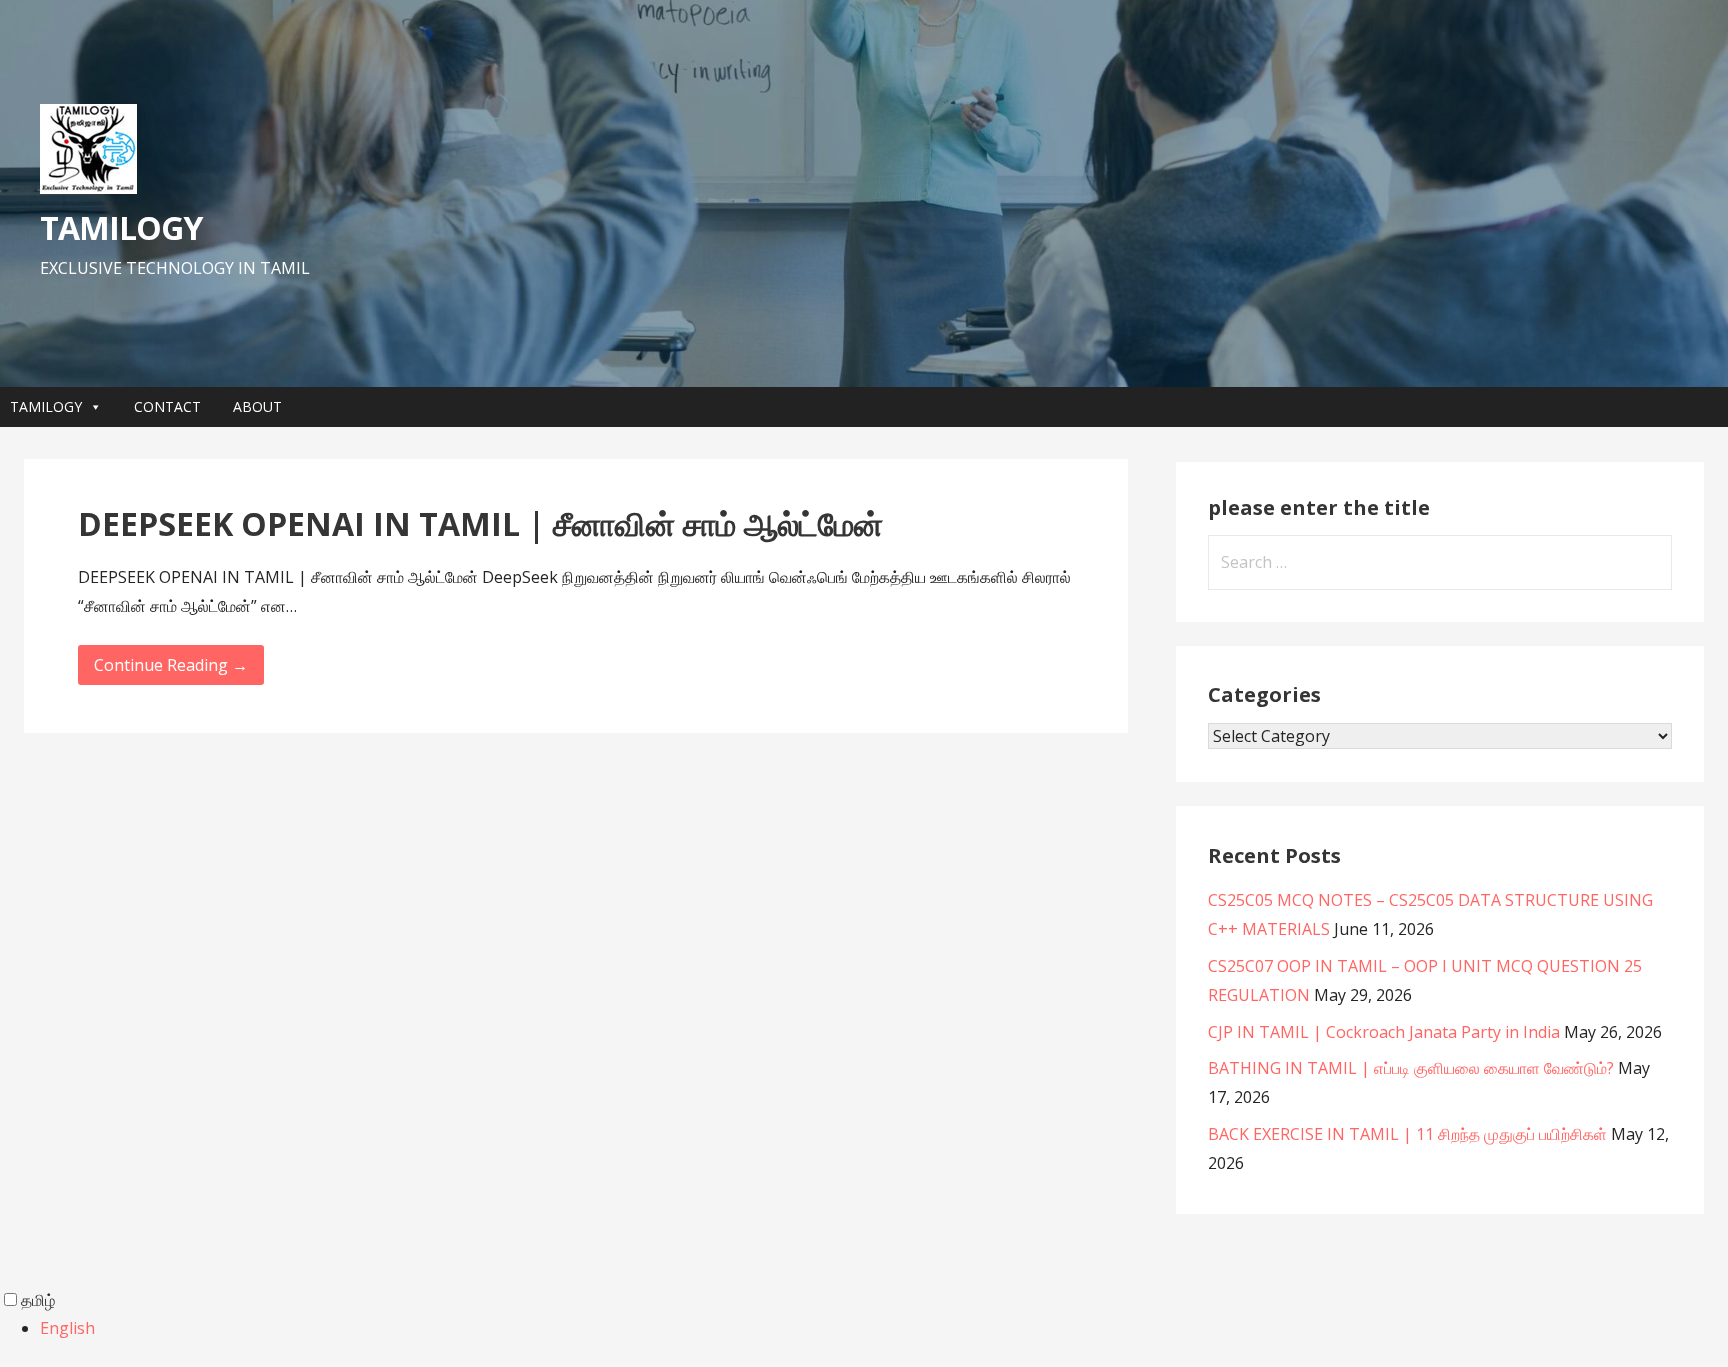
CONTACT (167, 406)
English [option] (67, 1328)
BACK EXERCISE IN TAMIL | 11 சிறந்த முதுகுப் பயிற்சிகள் (1407, 1134)
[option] (884, 1328)
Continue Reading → (171, 665)
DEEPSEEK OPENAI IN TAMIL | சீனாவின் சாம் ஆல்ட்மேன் (480, 523)
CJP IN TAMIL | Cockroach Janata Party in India (1384, 1032)
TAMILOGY (121, 227)
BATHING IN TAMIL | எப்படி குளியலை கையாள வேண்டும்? (1411, 1068)
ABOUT (257, 406)
